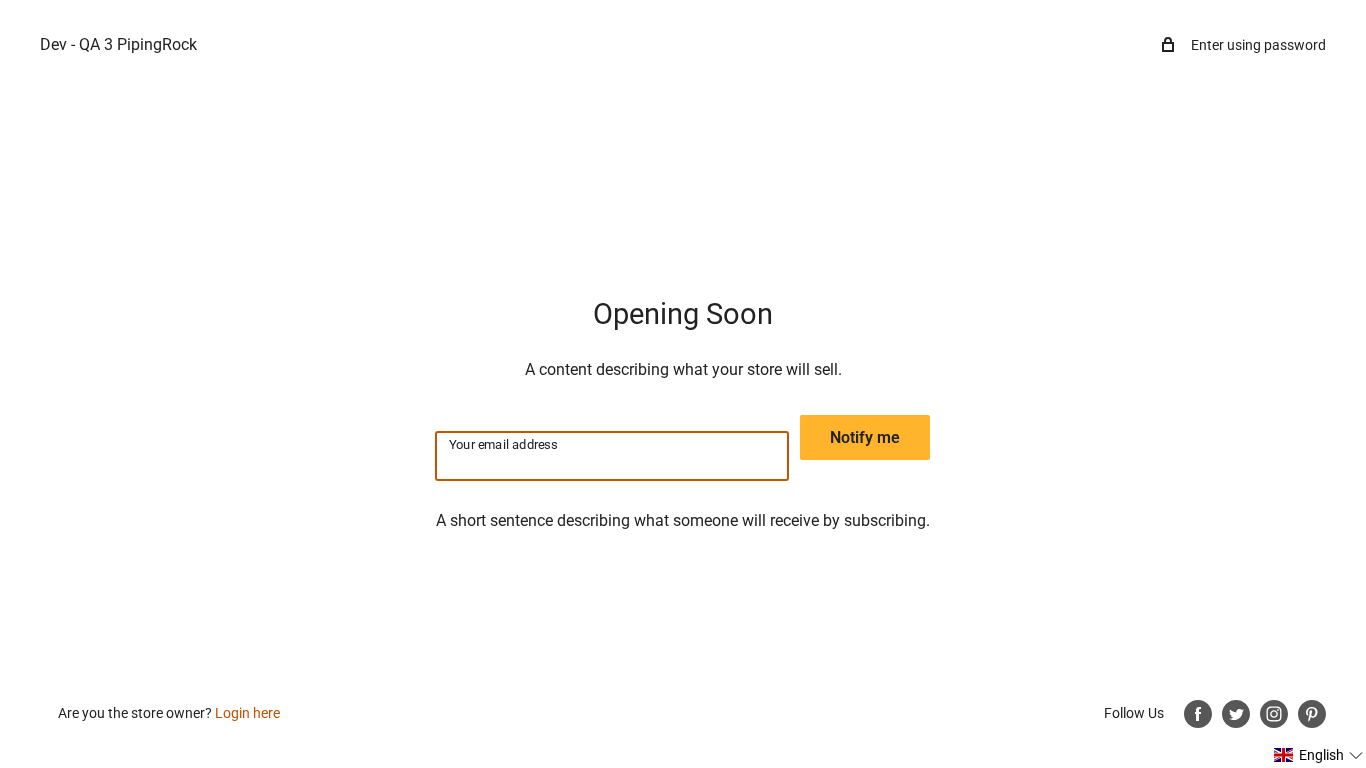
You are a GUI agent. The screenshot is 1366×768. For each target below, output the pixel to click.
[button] (1319, 755)
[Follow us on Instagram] (1274, 714)
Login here (247, 713)
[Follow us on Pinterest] (1312, 714)
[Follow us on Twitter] (1236, 714)
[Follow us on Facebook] (1198, 714)
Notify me (865, 437)
